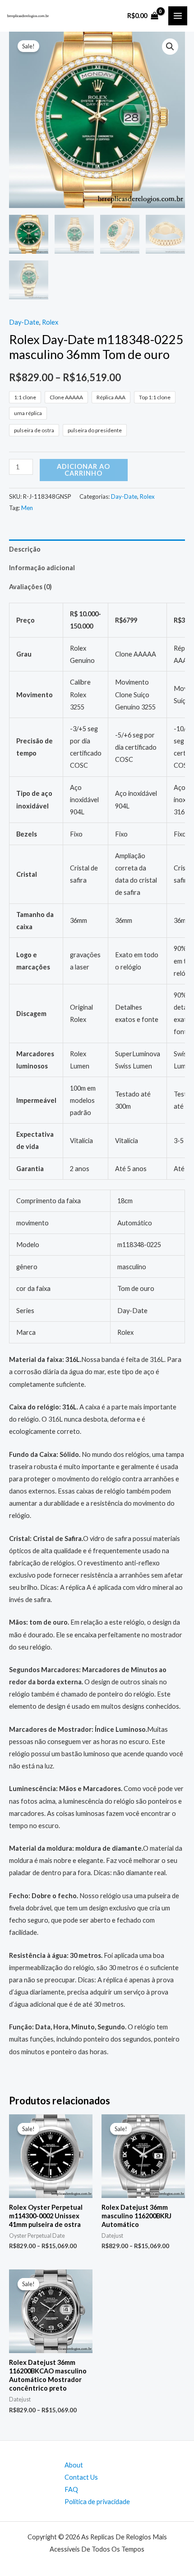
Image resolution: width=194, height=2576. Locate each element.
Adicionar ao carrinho (83, 470)
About (74, 2465)
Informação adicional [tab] (42, 568)
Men (27, 508)
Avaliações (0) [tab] (30, 587)
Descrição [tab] (25, 549)
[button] (170, 47)
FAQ (71, 2489)
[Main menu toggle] (178, 16)
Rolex (50, 322)
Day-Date (24, 322)
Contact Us (81, 2477)
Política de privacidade (97, 2502)
